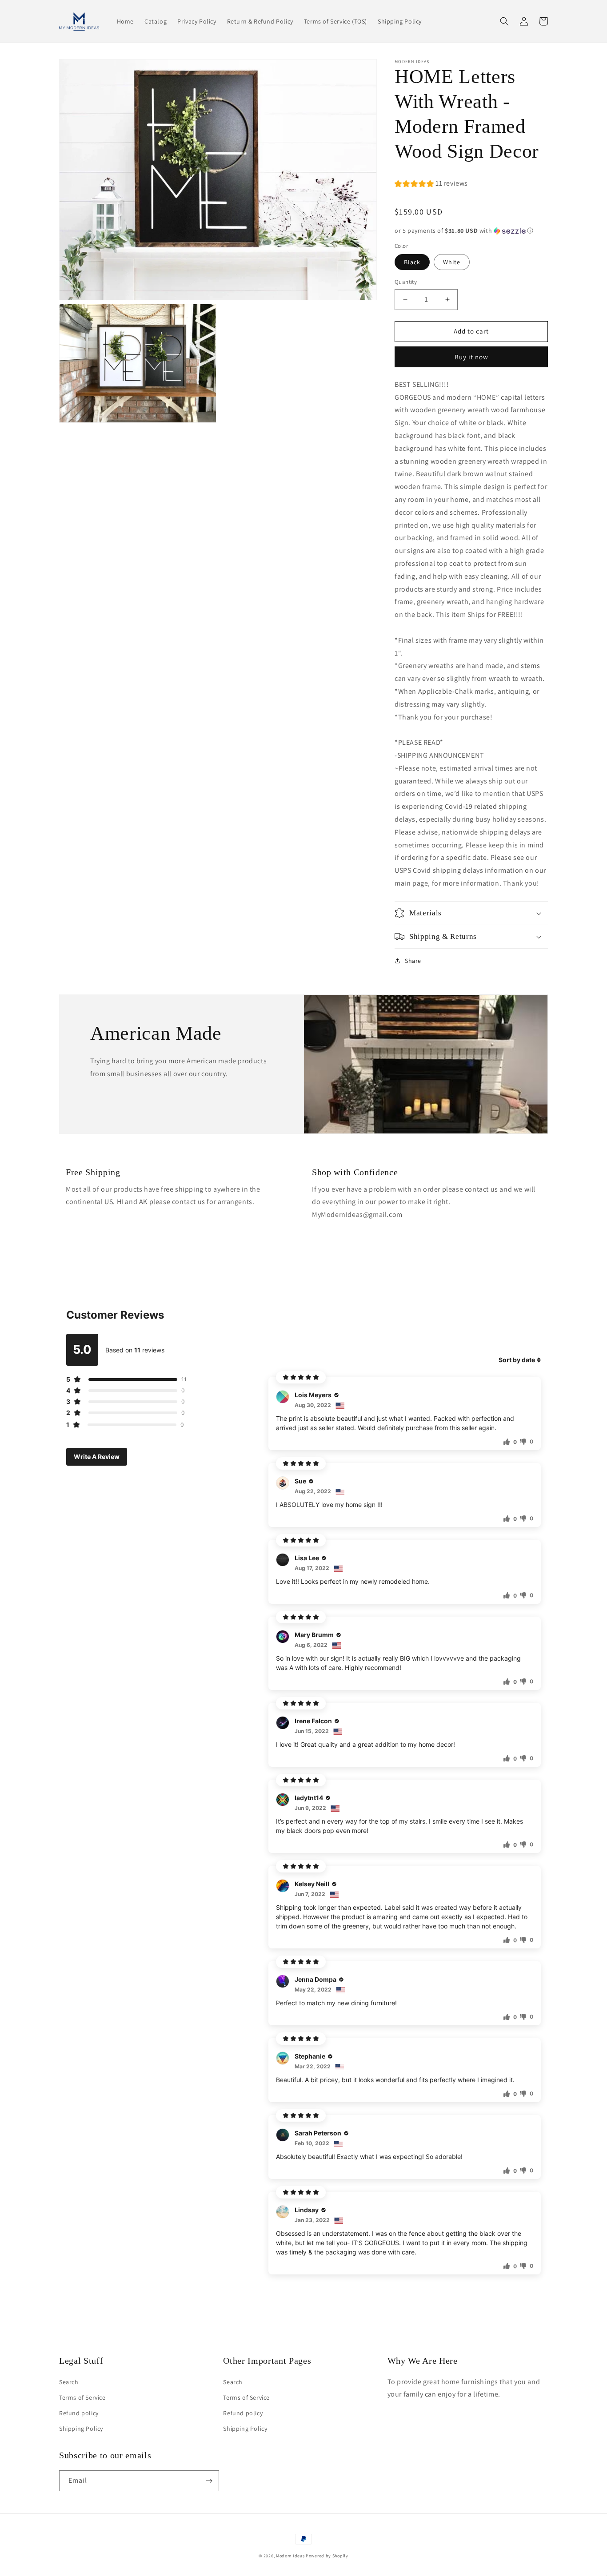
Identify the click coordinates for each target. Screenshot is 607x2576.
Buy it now (471, 357)
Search (69, 2382)
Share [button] (413, 961)
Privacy (357, 2494)
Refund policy (79, 2413)
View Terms (323, 2494)
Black (412, 262)
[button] (504, 21)
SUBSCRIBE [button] (305, 2528)
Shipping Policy (81, 2429)
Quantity (406, 282)
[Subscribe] (209, 2481)
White (452, 262)
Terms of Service (82, 2397)
